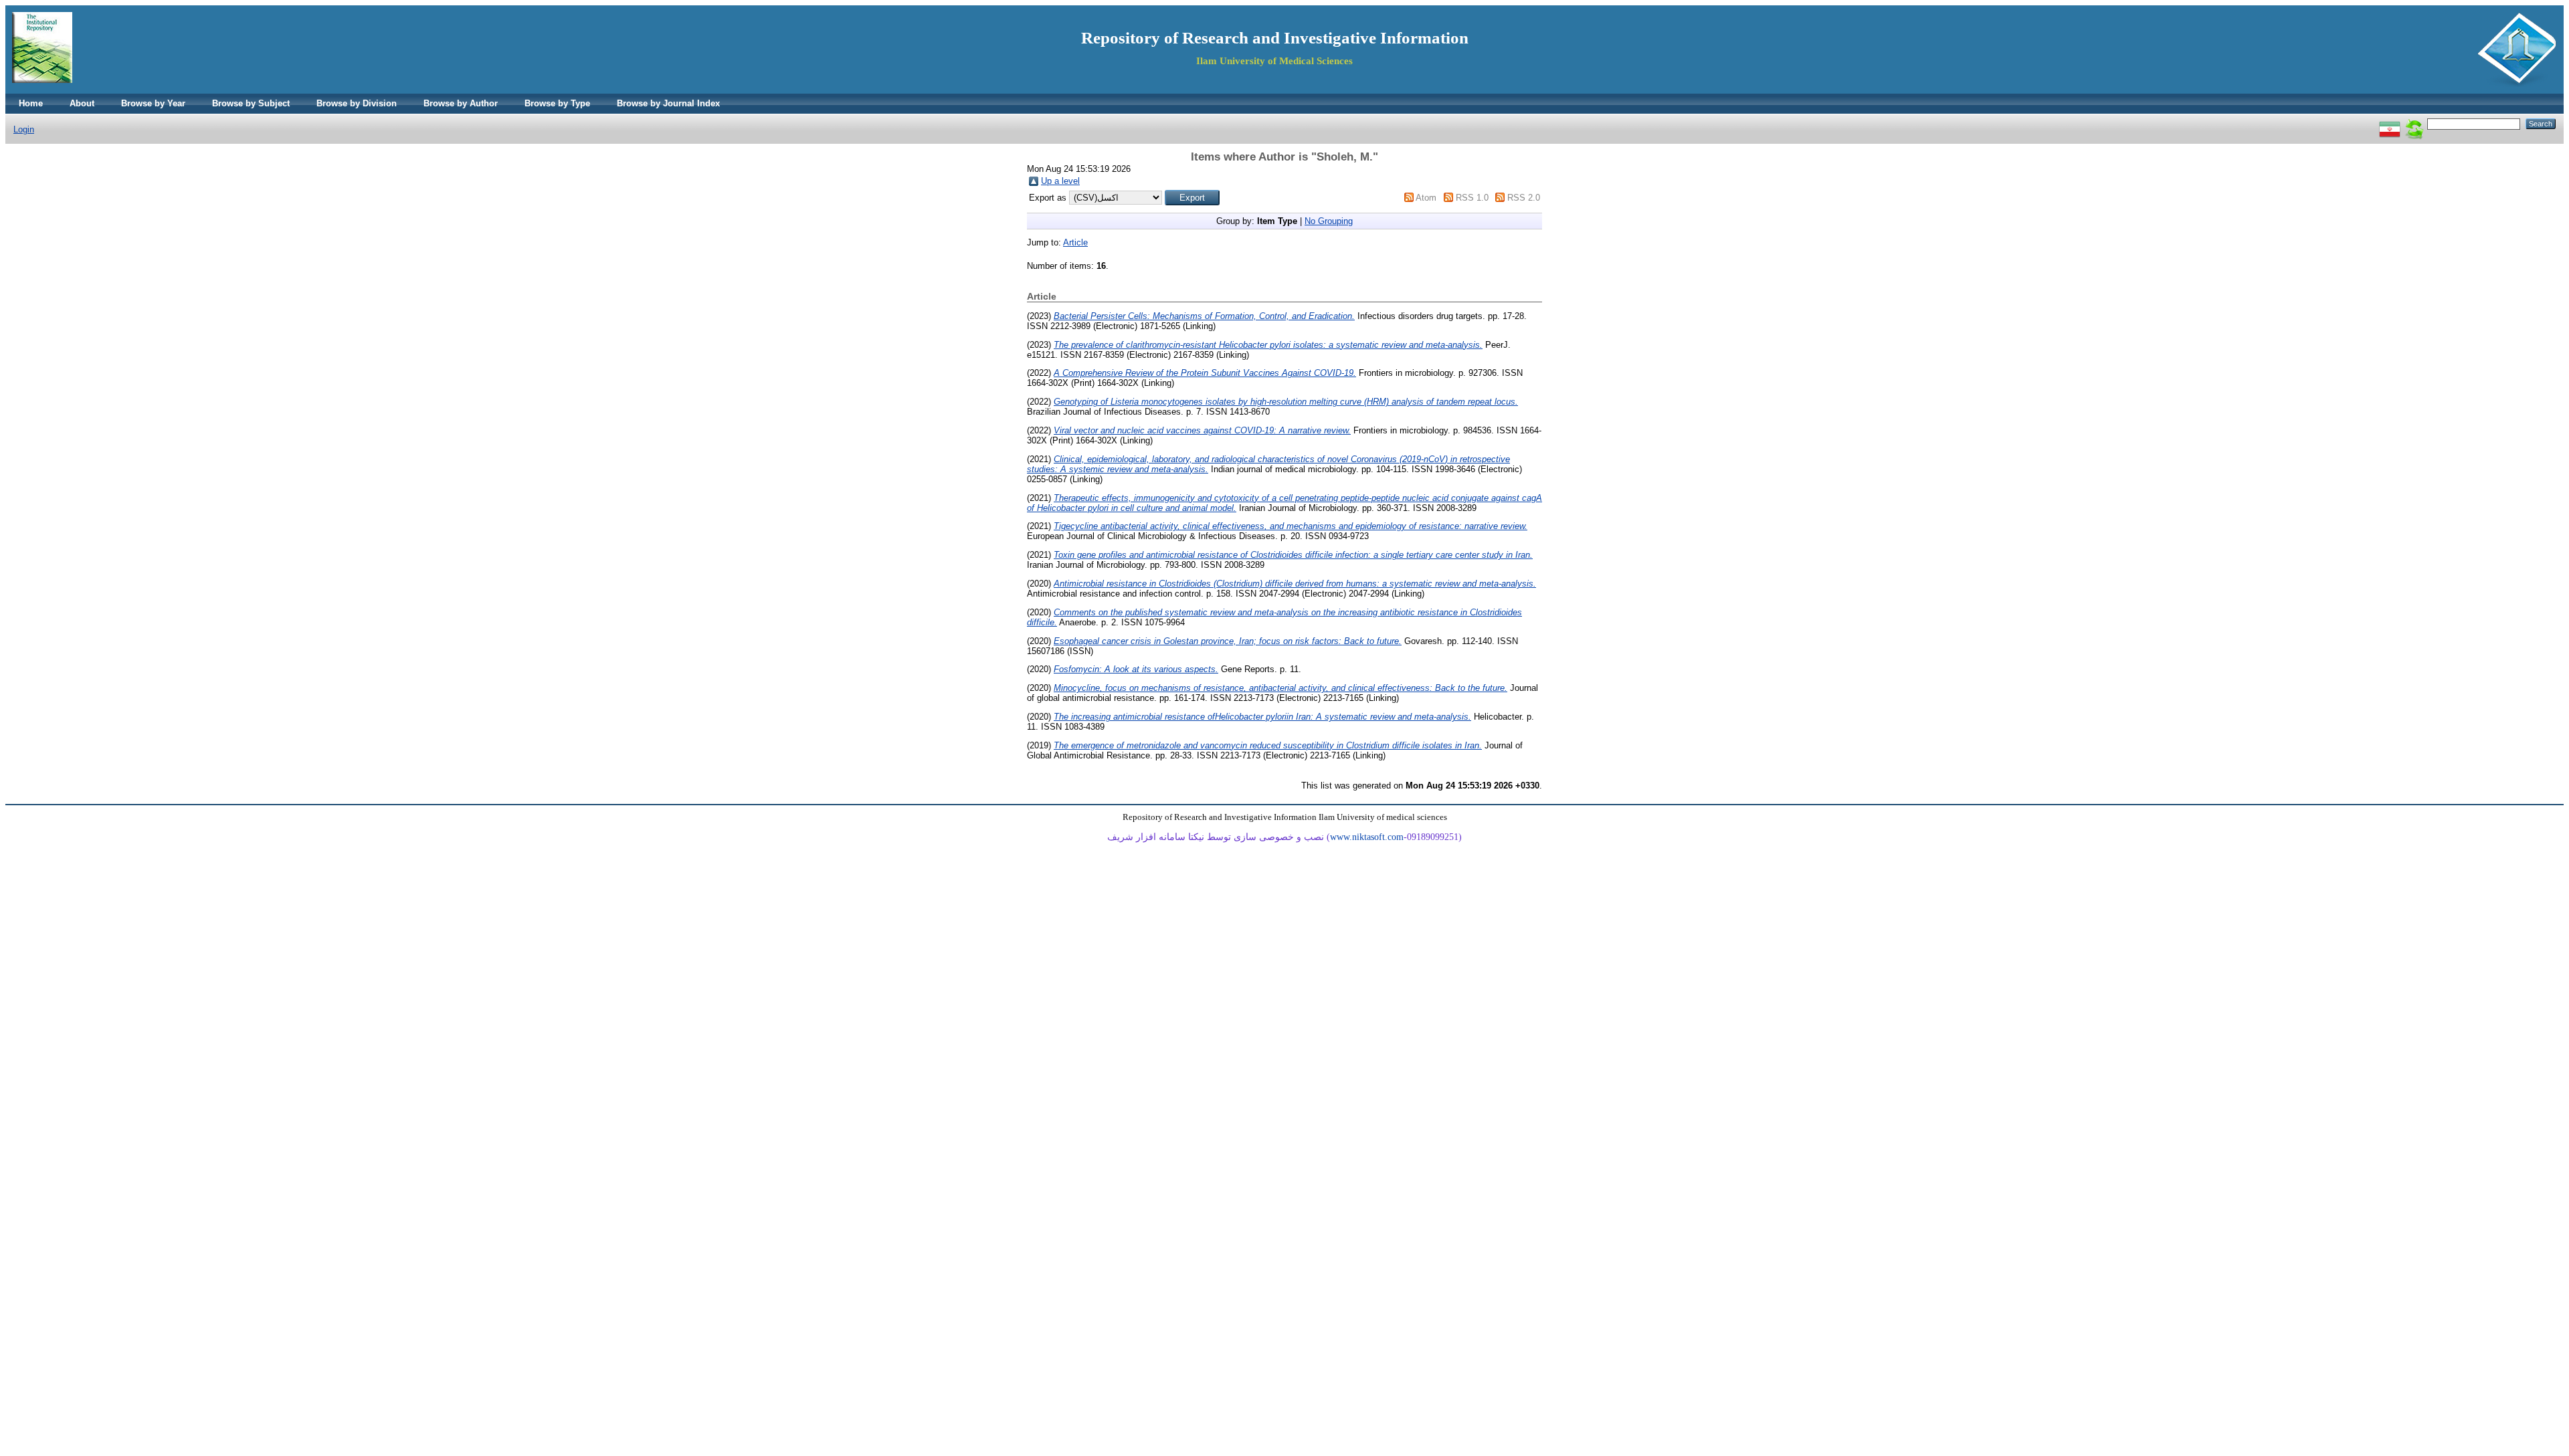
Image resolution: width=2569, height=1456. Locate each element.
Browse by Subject (251, 103)
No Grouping (1329, 221)
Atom (1426, 198)
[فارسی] (2390, 123)
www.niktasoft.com (1367, 837)
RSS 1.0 (1472, 198)
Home (31, 103)
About (82, 103)
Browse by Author (461, 103)
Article (1075, 242)
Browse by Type (557, 103)
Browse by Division (357, 103)
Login (24, 129)
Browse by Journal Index (668, 103)
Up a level (1060, 181)
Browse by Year (153, 103)
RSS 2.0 (1524, 198)
